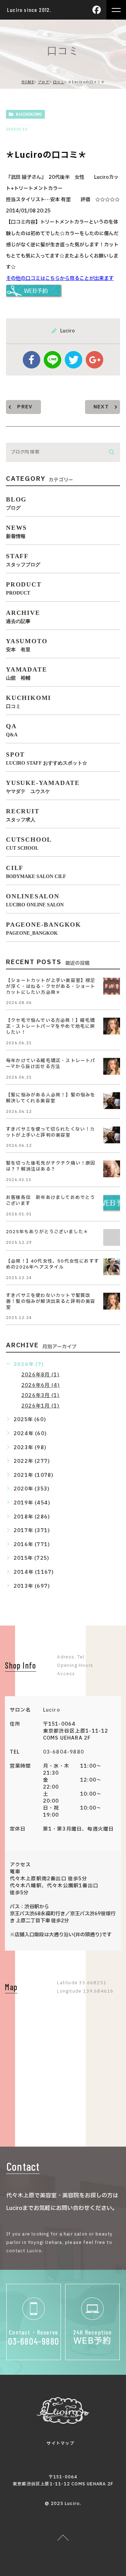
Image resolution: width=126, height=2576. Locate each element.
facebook (31, 360)
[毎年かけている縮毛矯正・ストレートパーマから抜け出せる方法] (112, 1066)
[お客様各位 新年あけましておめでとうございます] (112, 1203)
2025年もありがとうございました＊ (47, 1232)
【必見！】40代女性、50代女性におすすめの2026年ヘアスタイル (52, 1264)
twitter (73, 360)
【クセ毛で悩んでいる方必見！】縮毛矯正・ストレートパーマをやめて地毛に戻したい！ (51, 1026)
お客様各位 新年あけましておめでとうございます (51, 1201)
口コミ (59, 82)
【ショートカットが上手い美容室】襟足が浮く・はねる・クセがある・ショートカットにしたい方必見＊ (51, 987)
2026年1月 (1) (40, 1406)
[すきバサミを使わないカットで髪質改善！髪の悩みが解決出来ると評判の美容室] (112, 1301)
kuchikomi (29, 114)
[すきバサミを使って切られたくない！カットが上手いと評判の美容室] (112, 1135)
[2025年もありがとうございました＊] (112, 1237)
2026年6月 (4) (41, 1385)
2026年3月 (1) (40, 1395)
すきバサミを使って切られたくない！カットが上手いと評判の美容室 (51, 1132)
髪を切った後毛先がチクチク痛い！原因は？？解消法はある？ (51, 1166)
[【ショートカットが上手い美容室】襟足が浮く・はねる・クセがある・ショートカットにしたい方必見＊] (112, 986)
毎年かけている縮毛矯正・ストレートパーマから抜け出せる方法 (51, 1064)
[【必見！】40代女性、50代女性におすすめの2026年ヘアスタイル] (112, 1267)
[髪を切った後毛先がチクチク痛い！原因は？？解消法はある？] (112, 1169)
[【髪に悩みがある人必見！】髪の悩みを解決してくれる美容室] (112, 1101)
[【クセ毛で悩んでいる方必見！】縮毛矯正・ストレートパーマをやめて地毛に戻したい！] (112, 1026)
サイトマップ (60, 2443)
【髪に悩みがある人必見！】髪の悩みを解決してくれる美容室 (51, 1098)
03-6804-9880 (64, 1752)
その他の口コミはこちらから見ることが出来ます (60, 278)
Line (52, 360)
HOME (28, 82)
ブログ (44, 82)
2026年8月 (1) (40, 1375)
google (94, 360)
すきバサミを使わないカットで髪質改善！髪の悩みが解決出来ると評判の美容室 (51, 1301)
